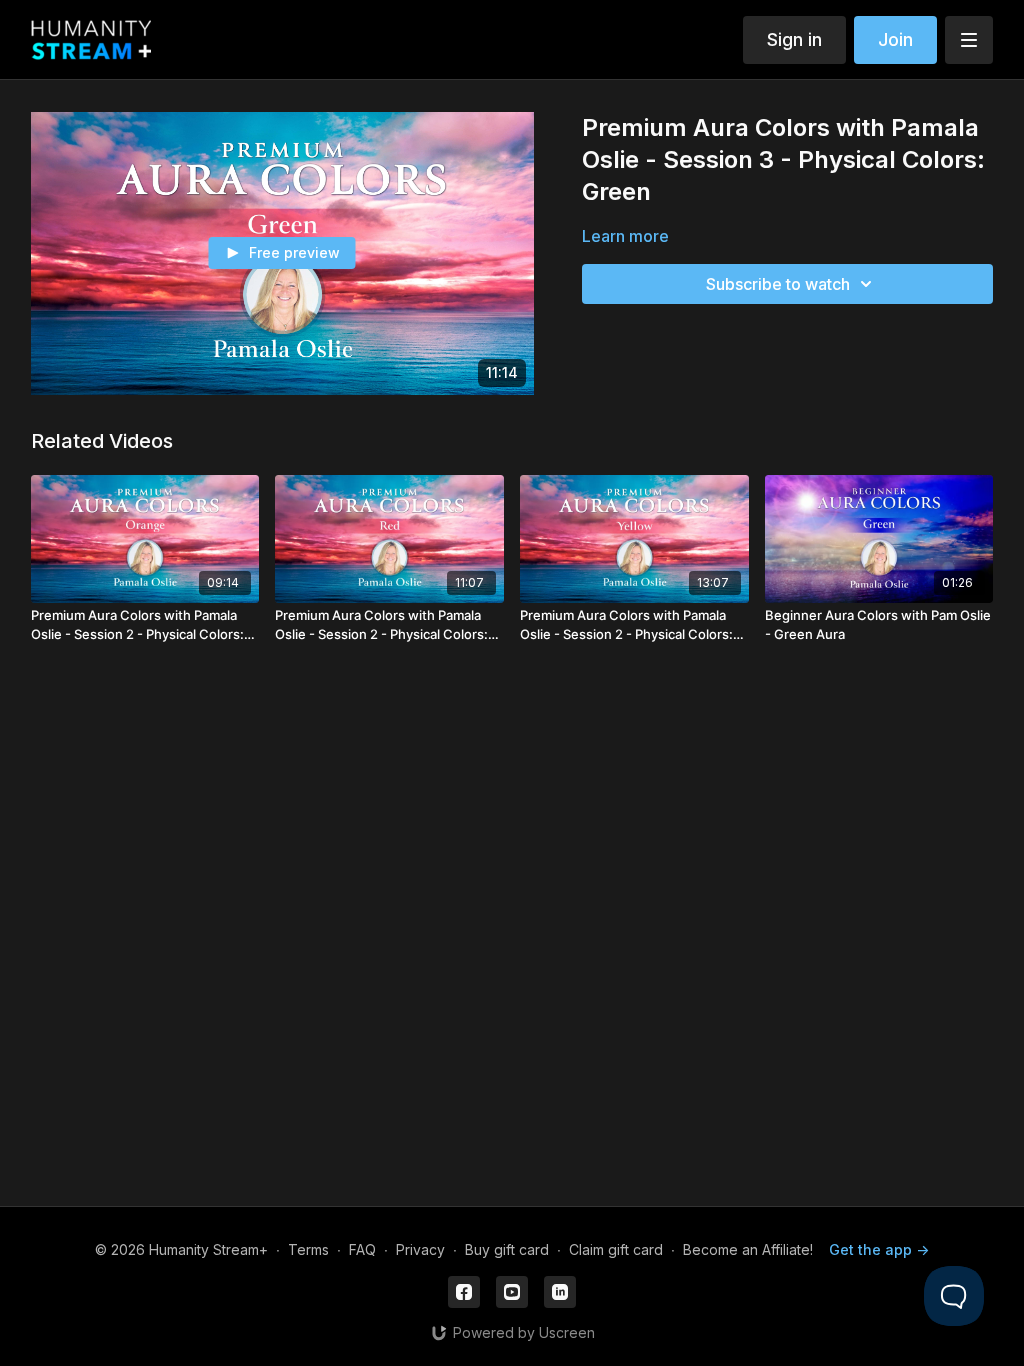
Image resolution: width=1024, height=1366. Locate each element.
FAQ (362, 1249)
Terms (308, 1249)
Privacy (420, 1249)
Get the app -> (879, 1249)
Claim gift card (616, 1249)
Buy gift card (507, 1249)
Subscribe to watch (778, 284)
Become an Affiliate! (748, 1249)
